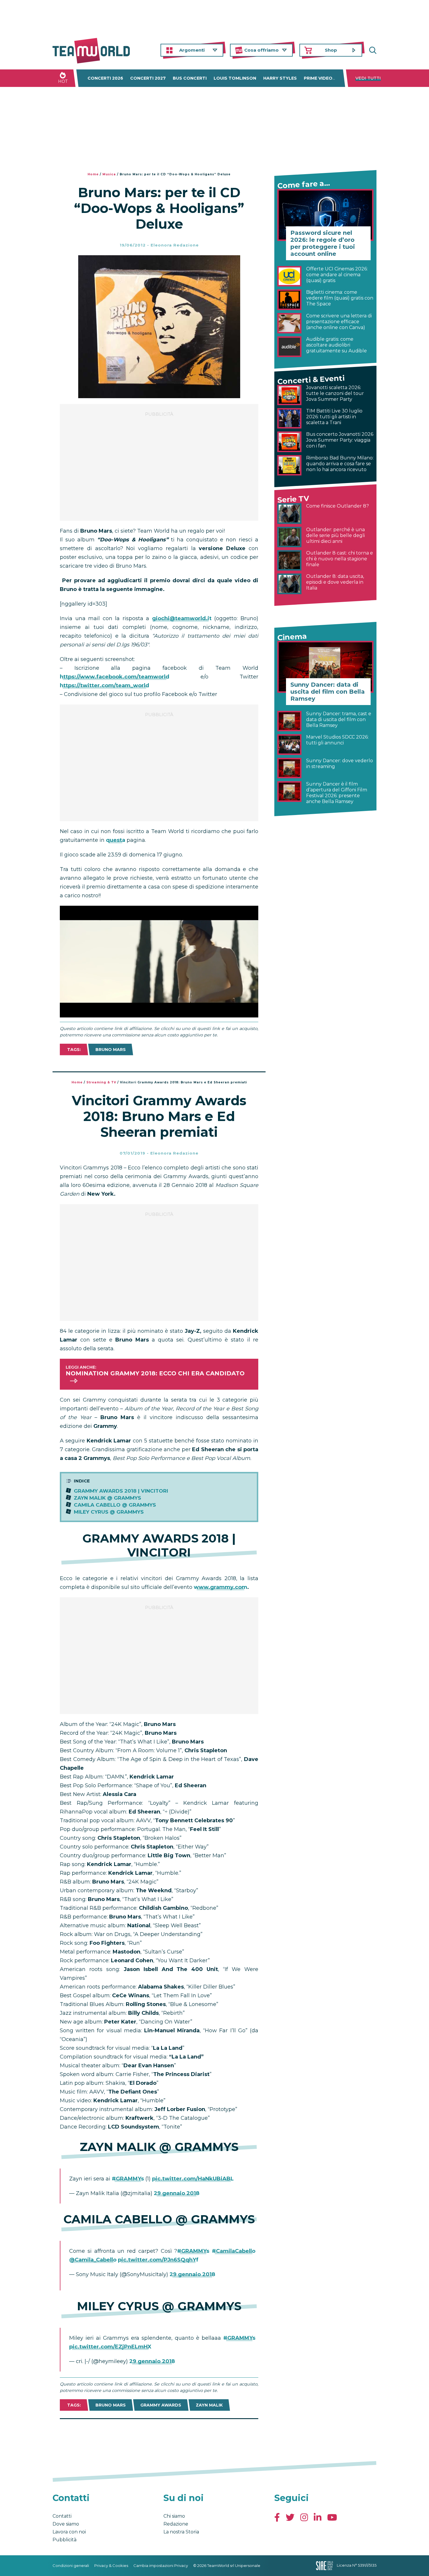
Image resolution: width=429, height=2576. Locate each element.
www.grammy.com (220, 1587)
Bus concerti (190, 78)
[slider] (153, 1013)
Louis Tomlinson (235, 78)
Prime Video (318, 78)
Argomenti (192, 50)
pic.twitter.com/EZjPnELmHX (110, 2347)
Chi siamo (174, 2516)
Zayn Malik (209, 2405)
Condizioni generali (71, 2565)
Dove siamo (66, 2524)
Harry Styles (280, 78)
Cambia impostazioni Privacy (161, 2565)
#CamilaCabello (234, 2251)
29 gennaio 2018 (177, 2193)
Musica (109, 174)
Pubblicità (64, 2540)
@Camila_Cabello (93, 2260)
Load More (159, 2434)
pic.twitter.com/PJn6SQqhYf (158, 2260)
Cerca (372, 50)
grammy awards (161, 2405)
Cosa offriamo (261, 50)
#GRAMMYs (128, 2179)
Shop (331, 50)
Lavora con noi (69, 2532)
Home (93, 174)
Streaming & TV (101, 1082)
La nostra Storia (181, 2532)
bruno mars (111, 1050)
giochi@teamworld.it (182, 618)
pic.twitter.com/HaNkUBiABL (193, 2179)
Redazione (176, 2524)
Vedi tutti (368, 78)
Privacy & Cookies (111, 2565)
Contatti (62, 2516)
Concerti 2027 (148, 78)
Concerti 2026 (105, 78)
